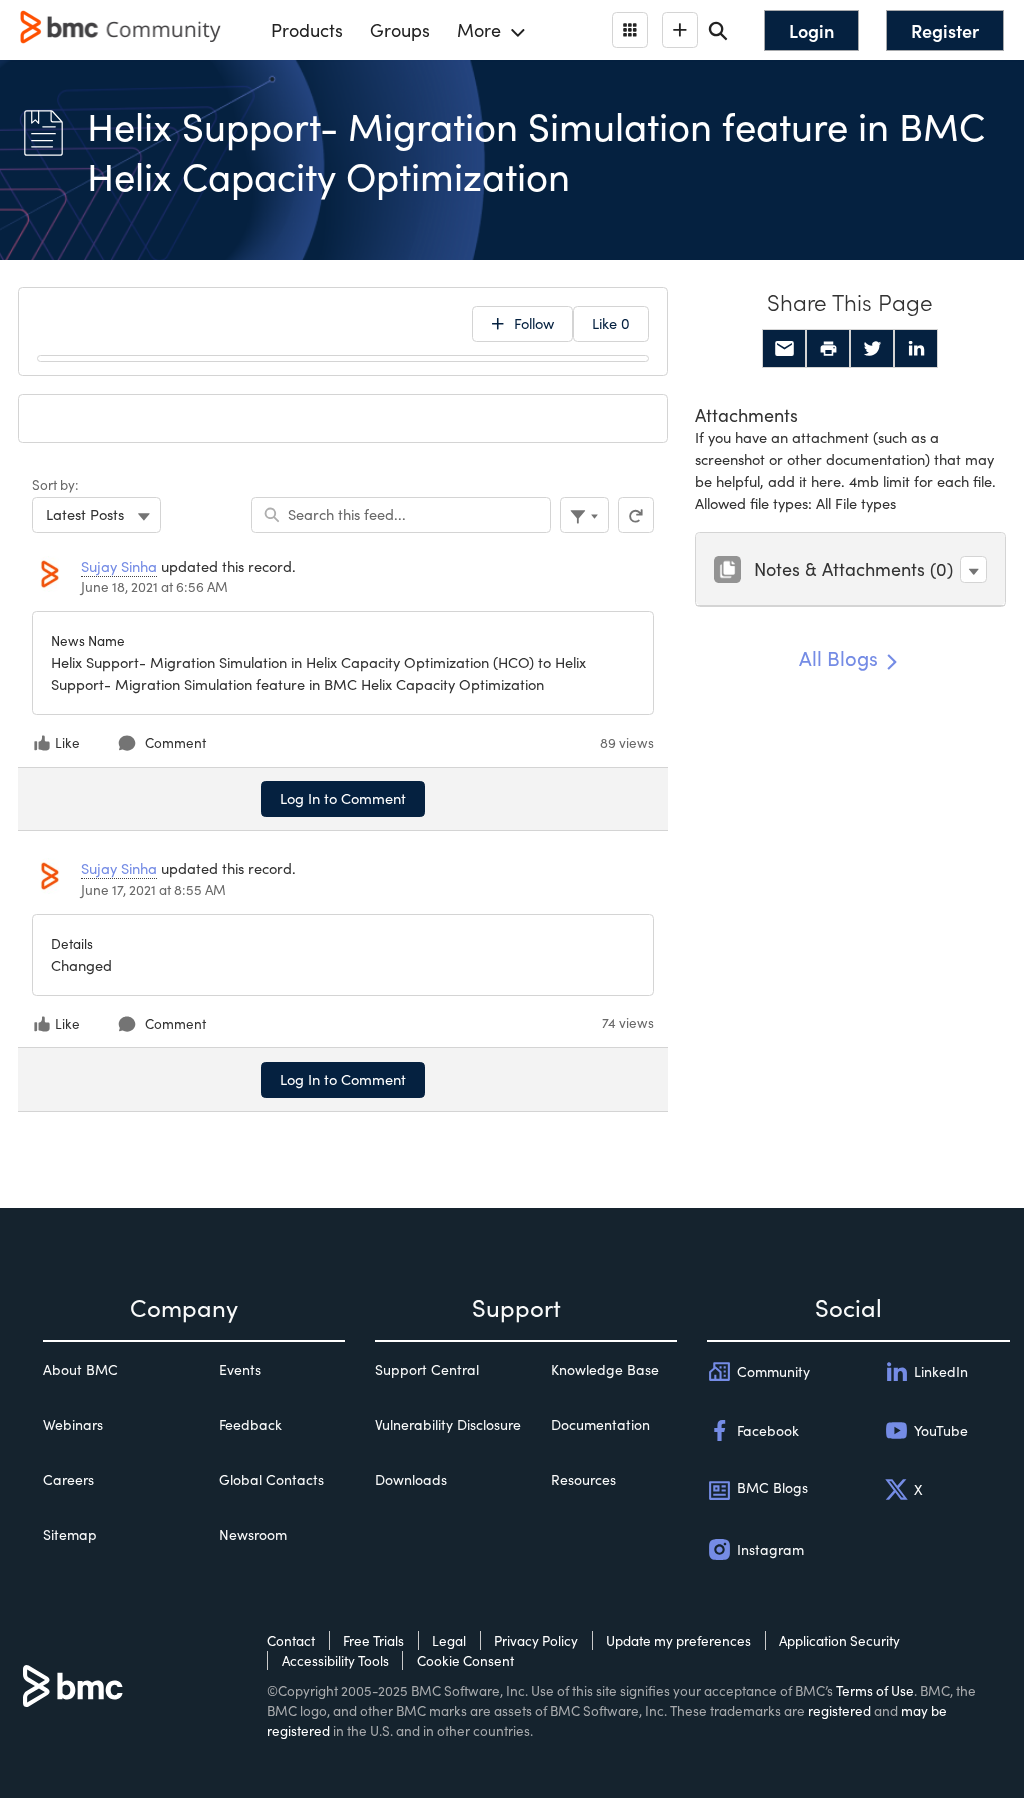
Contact (291, 1640)
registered (839, 1710)
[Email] (784, 349)
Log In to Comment (343, 798)
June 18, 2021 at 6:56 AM (154, 586)
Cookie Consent (465, 1660)
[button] (973, 569)
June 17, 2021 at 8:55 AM (153, 889)
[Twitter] (872, 349)
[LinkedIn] (916, 349)
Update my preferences (678, 1640)
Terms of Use (875, 1690)
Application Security (839, 1640)
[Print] (828, 349)
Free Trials (373, 1640)
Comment (175, 742)
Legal (449, 1640)
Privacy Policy (536, 1640)
